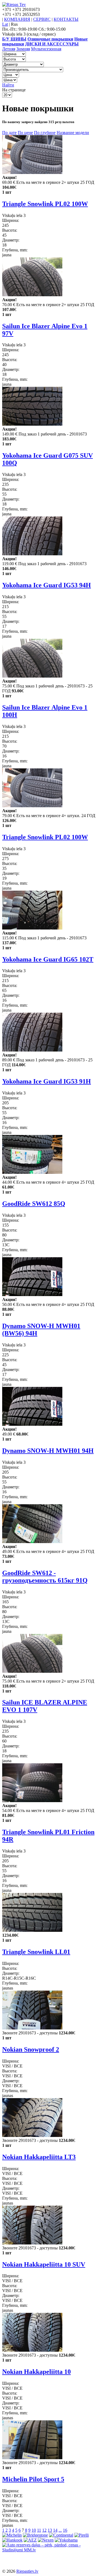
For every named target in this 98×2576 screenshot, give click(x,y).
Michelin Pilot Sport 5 (33, 2479)
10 (34, 2530)
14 (55, 2530)
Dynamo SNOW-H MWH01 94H (48, 1451)
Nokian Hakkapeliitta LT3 (39, 2157)
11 (39, 2530)
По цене (25, 133)
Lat (5, 24)
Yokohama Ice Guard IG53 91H (47, 1081)
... (60, 2530)
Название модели (73, 133)
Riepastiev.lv (27, 2571)
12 (44, 2530)
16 (65, 2530)
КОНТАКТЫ (66, 19)
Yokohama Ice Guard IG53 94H (47, 585)
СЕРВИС (42, 19)
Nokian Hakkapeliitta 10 (36, 2372)
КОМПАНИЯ (17, 19)
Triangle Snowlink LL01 (36, 1952)
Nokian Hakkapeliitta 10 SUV (44, 2264)
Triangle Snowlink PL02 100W (45, 204)
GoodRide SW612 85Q (34, 1204)
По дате (9, 133)
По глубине (45, 133)
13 (50, 2530)
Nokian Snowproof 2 (31, 2049)
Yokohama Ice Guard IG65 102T (48, 959)
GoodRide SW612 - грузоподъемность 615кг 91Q (45, 1577)
